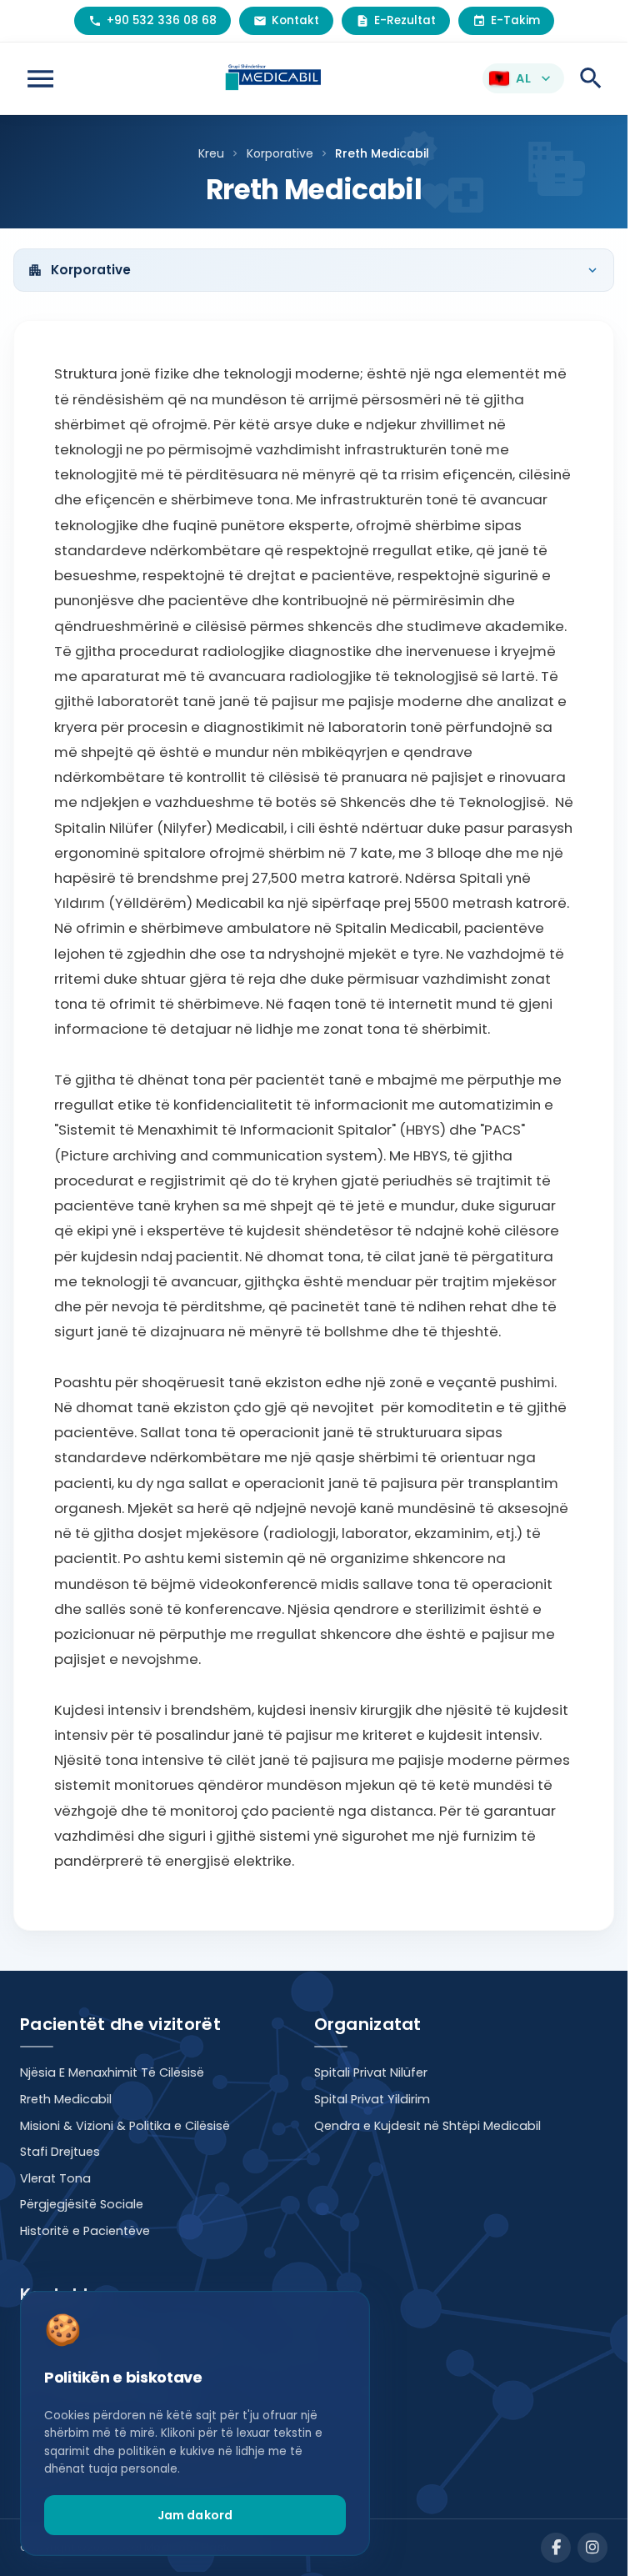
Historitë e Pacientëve (85, 2231)
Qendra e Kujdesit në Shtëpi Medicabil (427, 2126)
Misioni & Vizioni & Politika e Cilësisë (125, 2126)
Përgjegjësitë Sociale (82, 2204)
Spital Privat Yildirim (372, 2099)
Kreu (211, 153)
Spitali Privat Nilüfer (371, 2072)
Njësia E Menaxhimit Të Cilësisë (112, 2072)
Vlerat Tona (55, 2178)
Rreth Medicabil (66, 2099)
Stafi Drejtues (60, 2152)
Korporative (280, 153)
